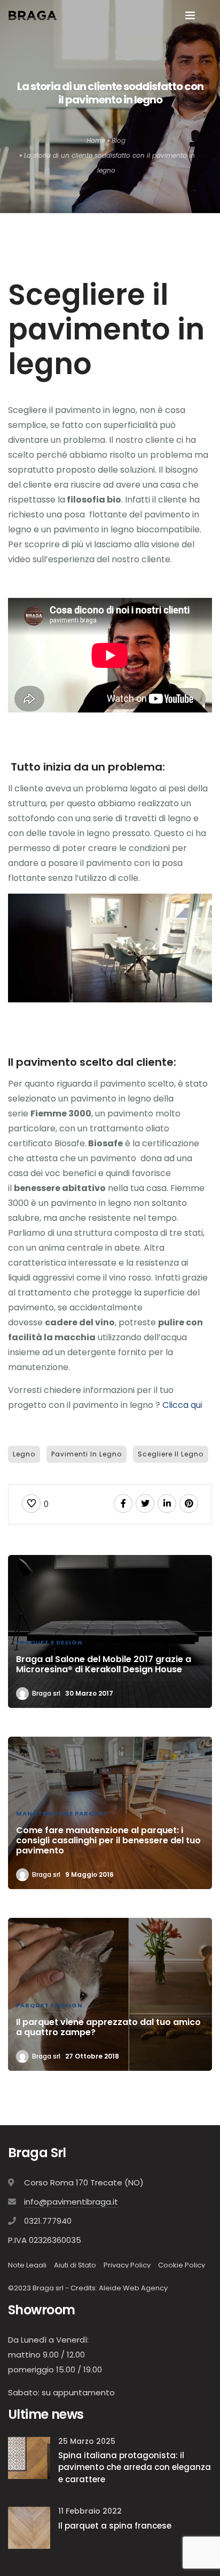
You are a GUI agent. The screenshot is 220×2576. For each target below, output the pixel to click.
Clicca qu (180, 1405)
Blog (119, 140)
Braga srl (46, 1693)
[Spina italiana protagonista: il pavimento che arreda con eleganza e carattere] (29, 2457)
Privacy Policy (127, 2265)
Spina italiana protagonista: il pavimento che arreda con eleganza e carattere (135, 2467)
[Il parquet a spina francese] (29, 2527)
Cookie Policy (182, 2265)
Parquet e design (49, 1642)
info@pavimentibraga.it (71, 2202)
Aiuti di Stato (75, 2265)
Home (96, 140)
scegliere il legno (171, 1454)
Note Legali (27, 2265)
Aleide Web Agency (133, 2288)
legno (24, 1454)
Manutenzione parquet (62, 1813)
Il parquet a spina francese (115, 2526)
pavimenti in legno (87, 1454)
